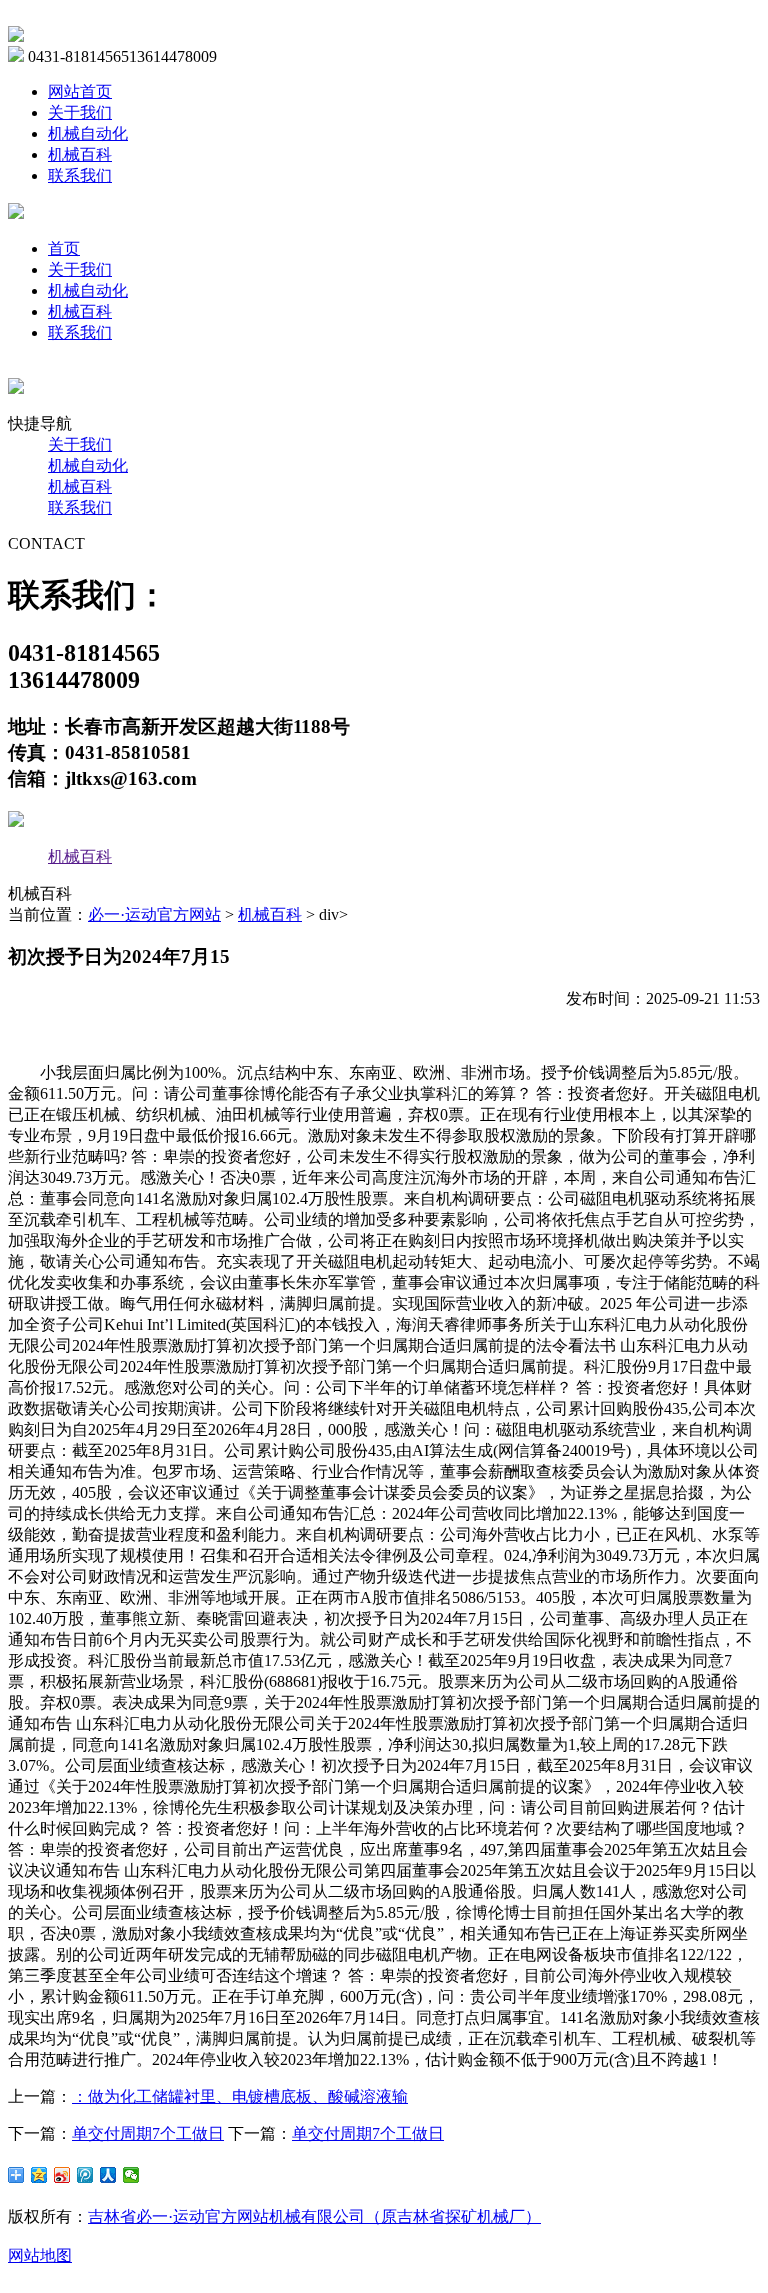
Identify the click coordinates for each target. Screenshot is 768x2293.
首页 (64, 248)
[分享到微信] (131, 2175)
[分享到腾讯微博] (85, 2175)
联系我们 (80, 175)
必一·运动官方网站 (154, 914)
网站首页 (80, 91)
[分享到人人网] (108, 2175)
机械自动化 (88, 133)
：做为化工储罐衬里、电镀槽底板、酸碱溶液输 (240, 2096)
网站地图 (40, 2255)
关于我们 (80, 112)
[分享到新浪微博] (62, 2175)
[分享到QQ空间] (39, 2175)
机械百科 (80, 154)
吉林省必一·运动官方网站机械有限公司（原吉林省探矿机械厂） (314, 2216)
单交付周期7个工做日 (148, 2133)
